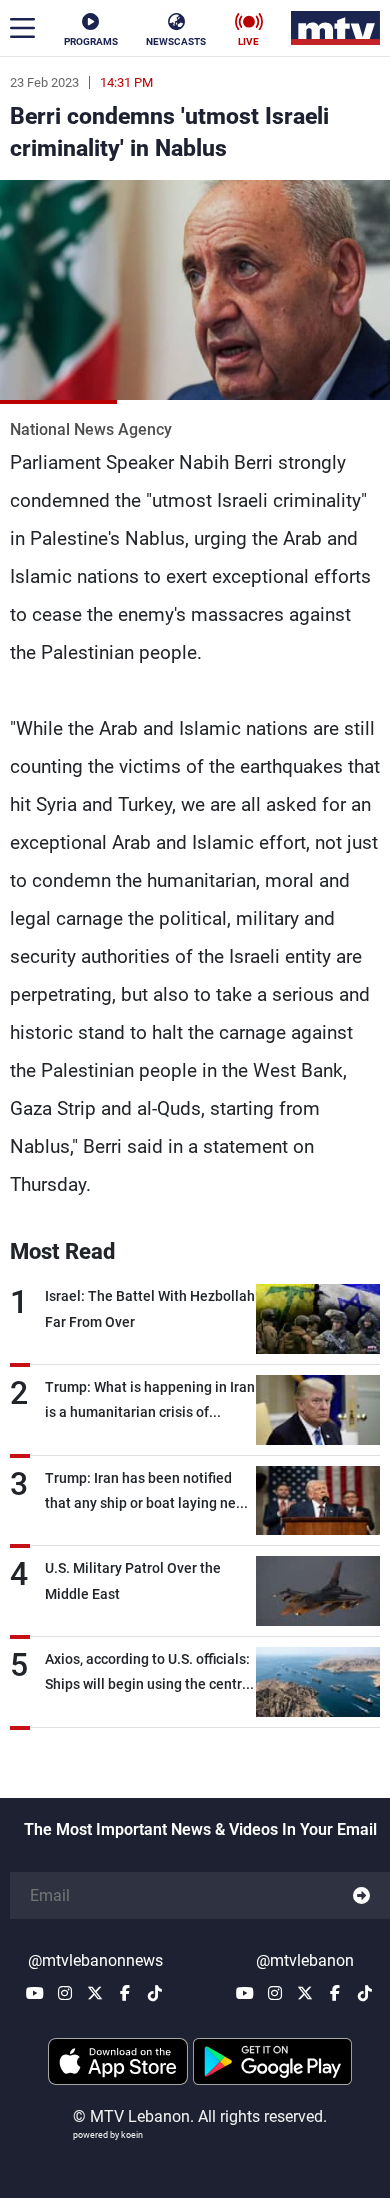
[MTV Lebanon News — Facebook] (125, 1993)
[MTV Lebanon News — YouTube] (35, 1993)
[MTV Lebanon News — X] (95, 1993)
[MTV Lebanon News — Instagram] (65, 1993)
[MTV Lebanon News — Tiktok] (155, 1993)
